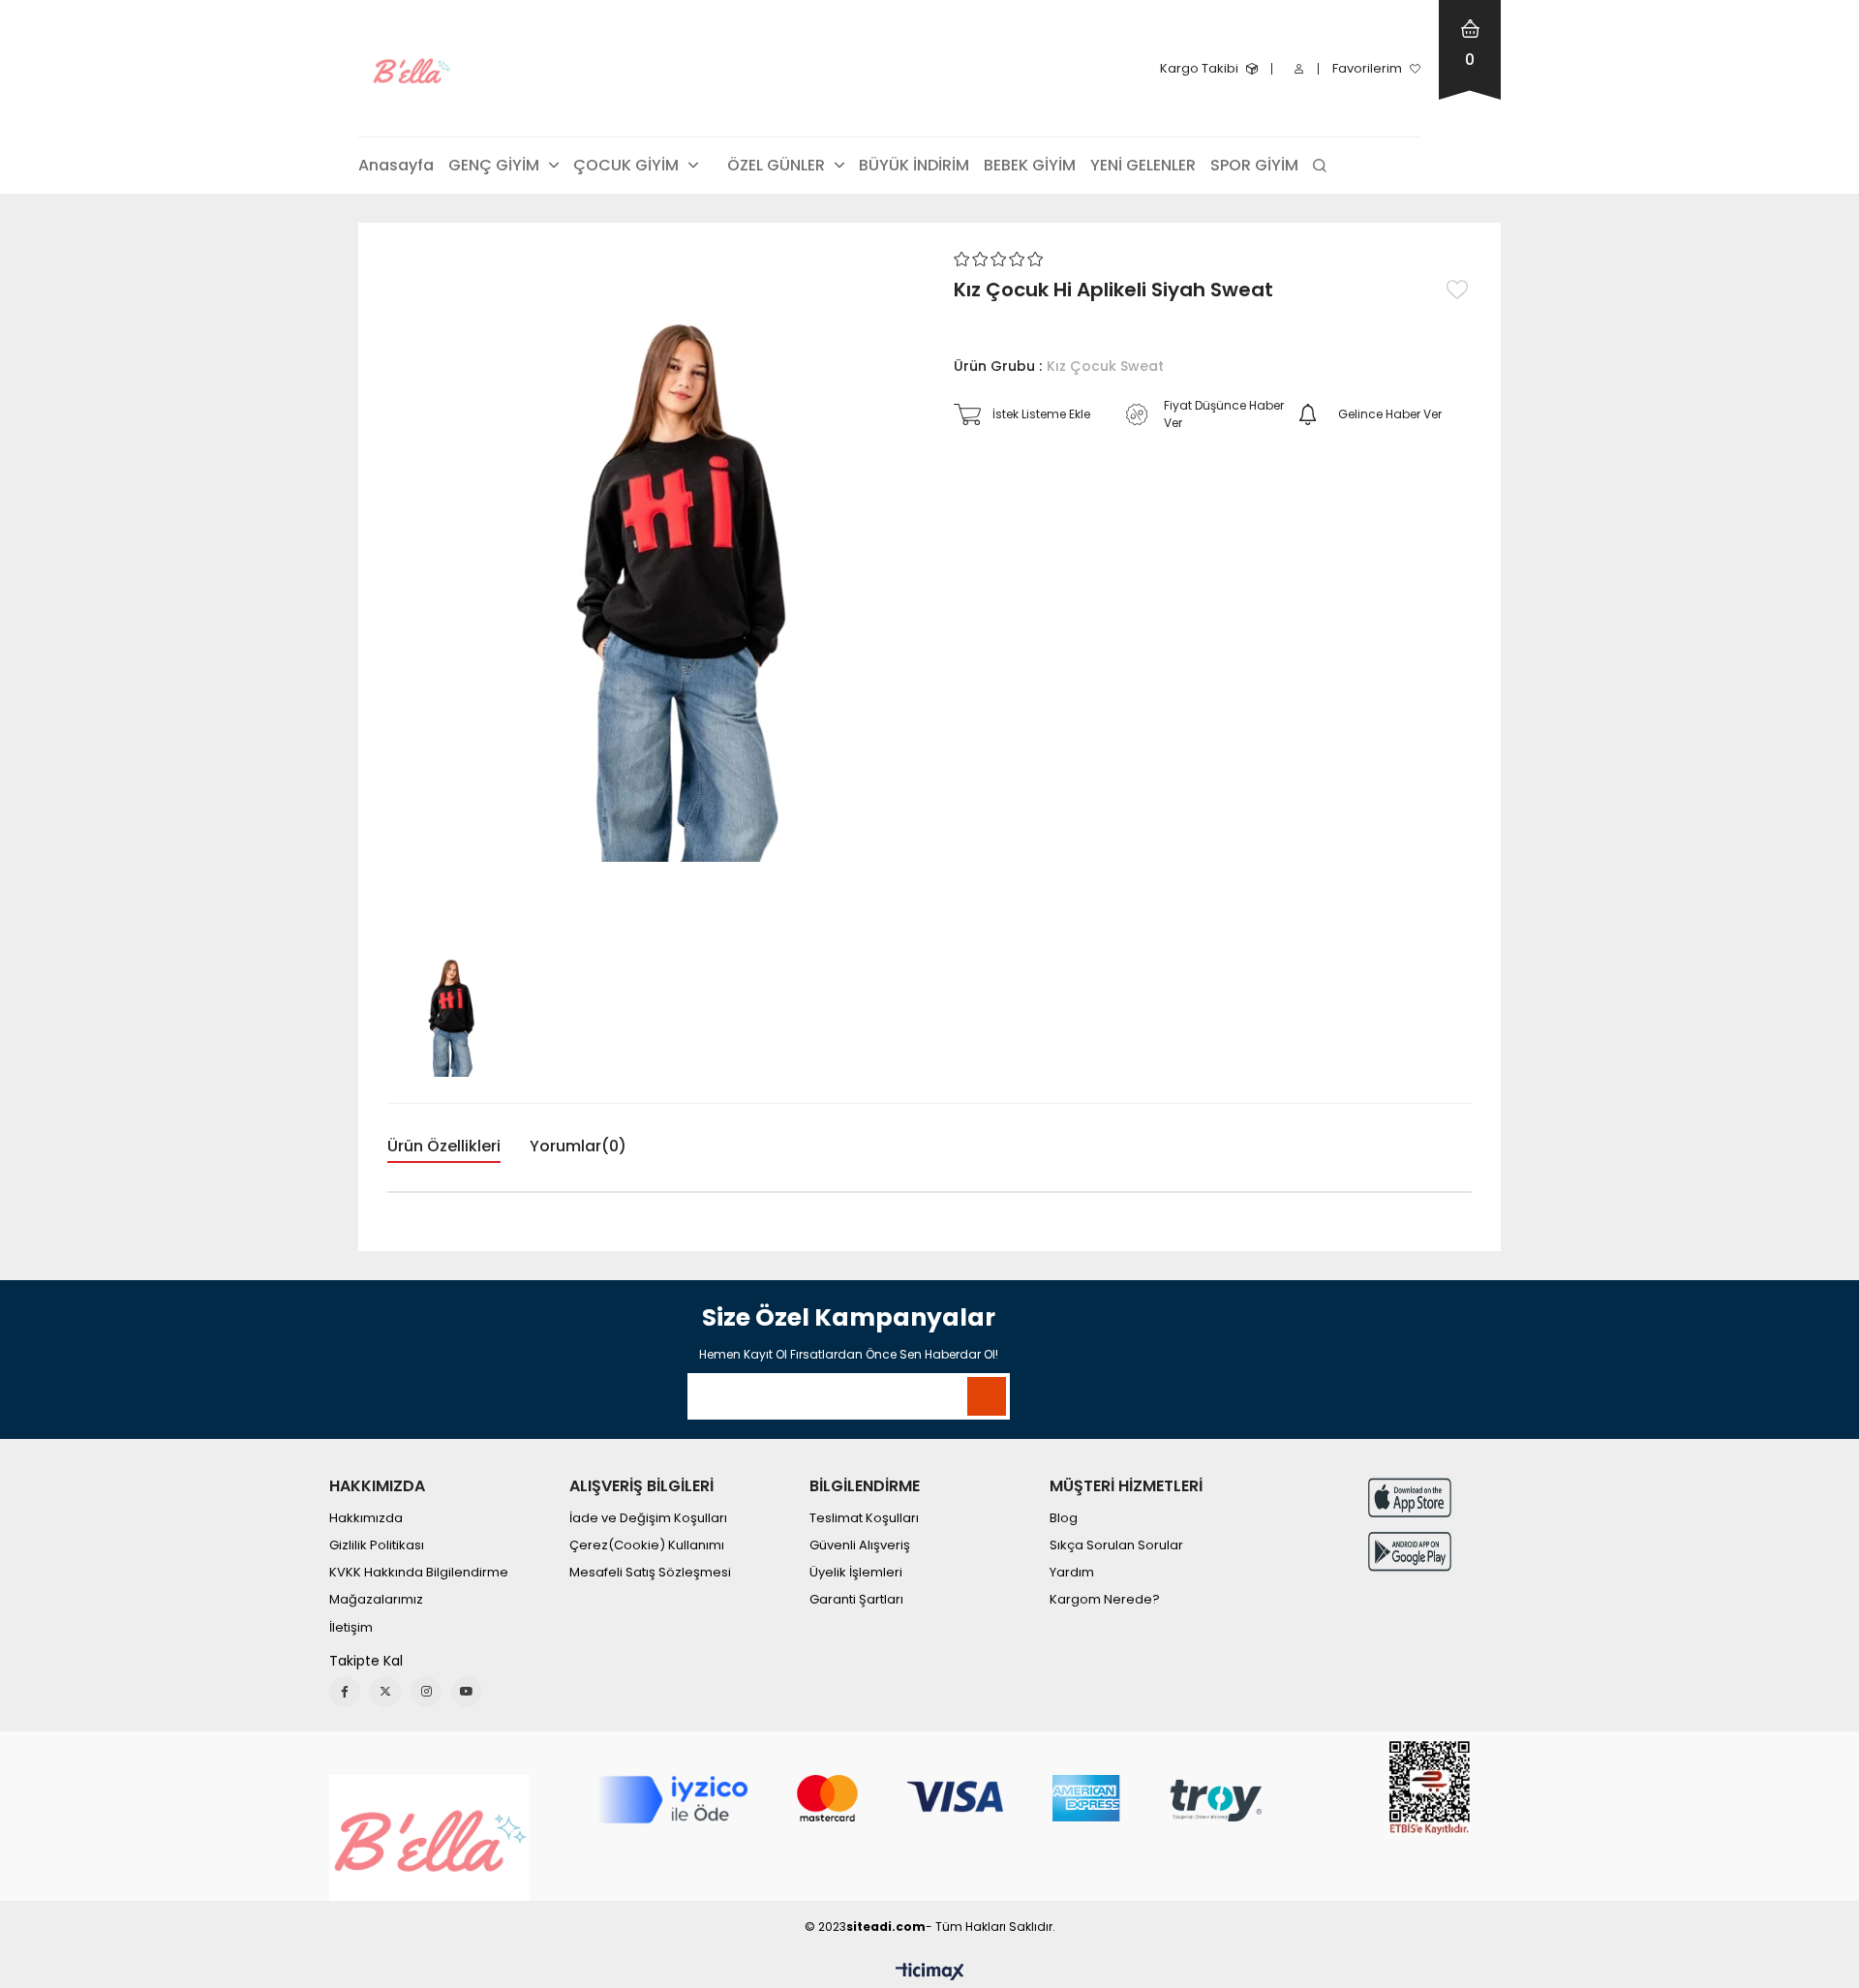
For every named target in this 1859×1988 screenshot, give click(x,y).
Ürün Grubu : (1059, 366)
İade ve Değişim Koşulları (648, 1518)
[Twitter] (385, 1692)
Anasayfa (396, 165)
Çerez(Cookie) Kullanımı (647, 1545)
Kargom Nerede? (1105, 1600)
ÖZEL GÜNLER (776, 165)
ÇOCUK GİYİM (626, 165)
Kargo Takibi (1199, 68)
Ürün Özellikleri (444, 1146)
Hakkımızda (366, 1518)
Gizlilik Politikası (377, 1545)
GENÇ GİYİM (494, 165)
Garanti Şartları (856, 1600)
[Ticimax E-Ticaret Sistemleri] (930, 1973)
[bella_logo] (429, 1838)
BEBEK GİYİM (1030, 165)
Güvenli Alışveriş (860, 1545)
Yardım (1072, 1573)
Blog (1064, 1518)
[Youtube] (467, 1692)
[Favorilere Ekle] (1459, 290)
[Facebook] (345, 1692)
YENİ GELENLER (1143, 165)
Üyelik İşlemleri (856, 1573)
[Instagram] (426, 1692)
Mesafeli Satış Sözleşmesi (650, 1573)
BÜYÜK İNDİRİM (914, 165)
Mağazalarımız (376, 1600)
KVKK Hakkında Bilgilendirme (419, 1573)
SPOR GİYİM (1254, 165)
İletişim (351, 1628)
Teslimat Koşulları (864, 1518)
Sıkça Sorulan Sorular (1116, 1545)
